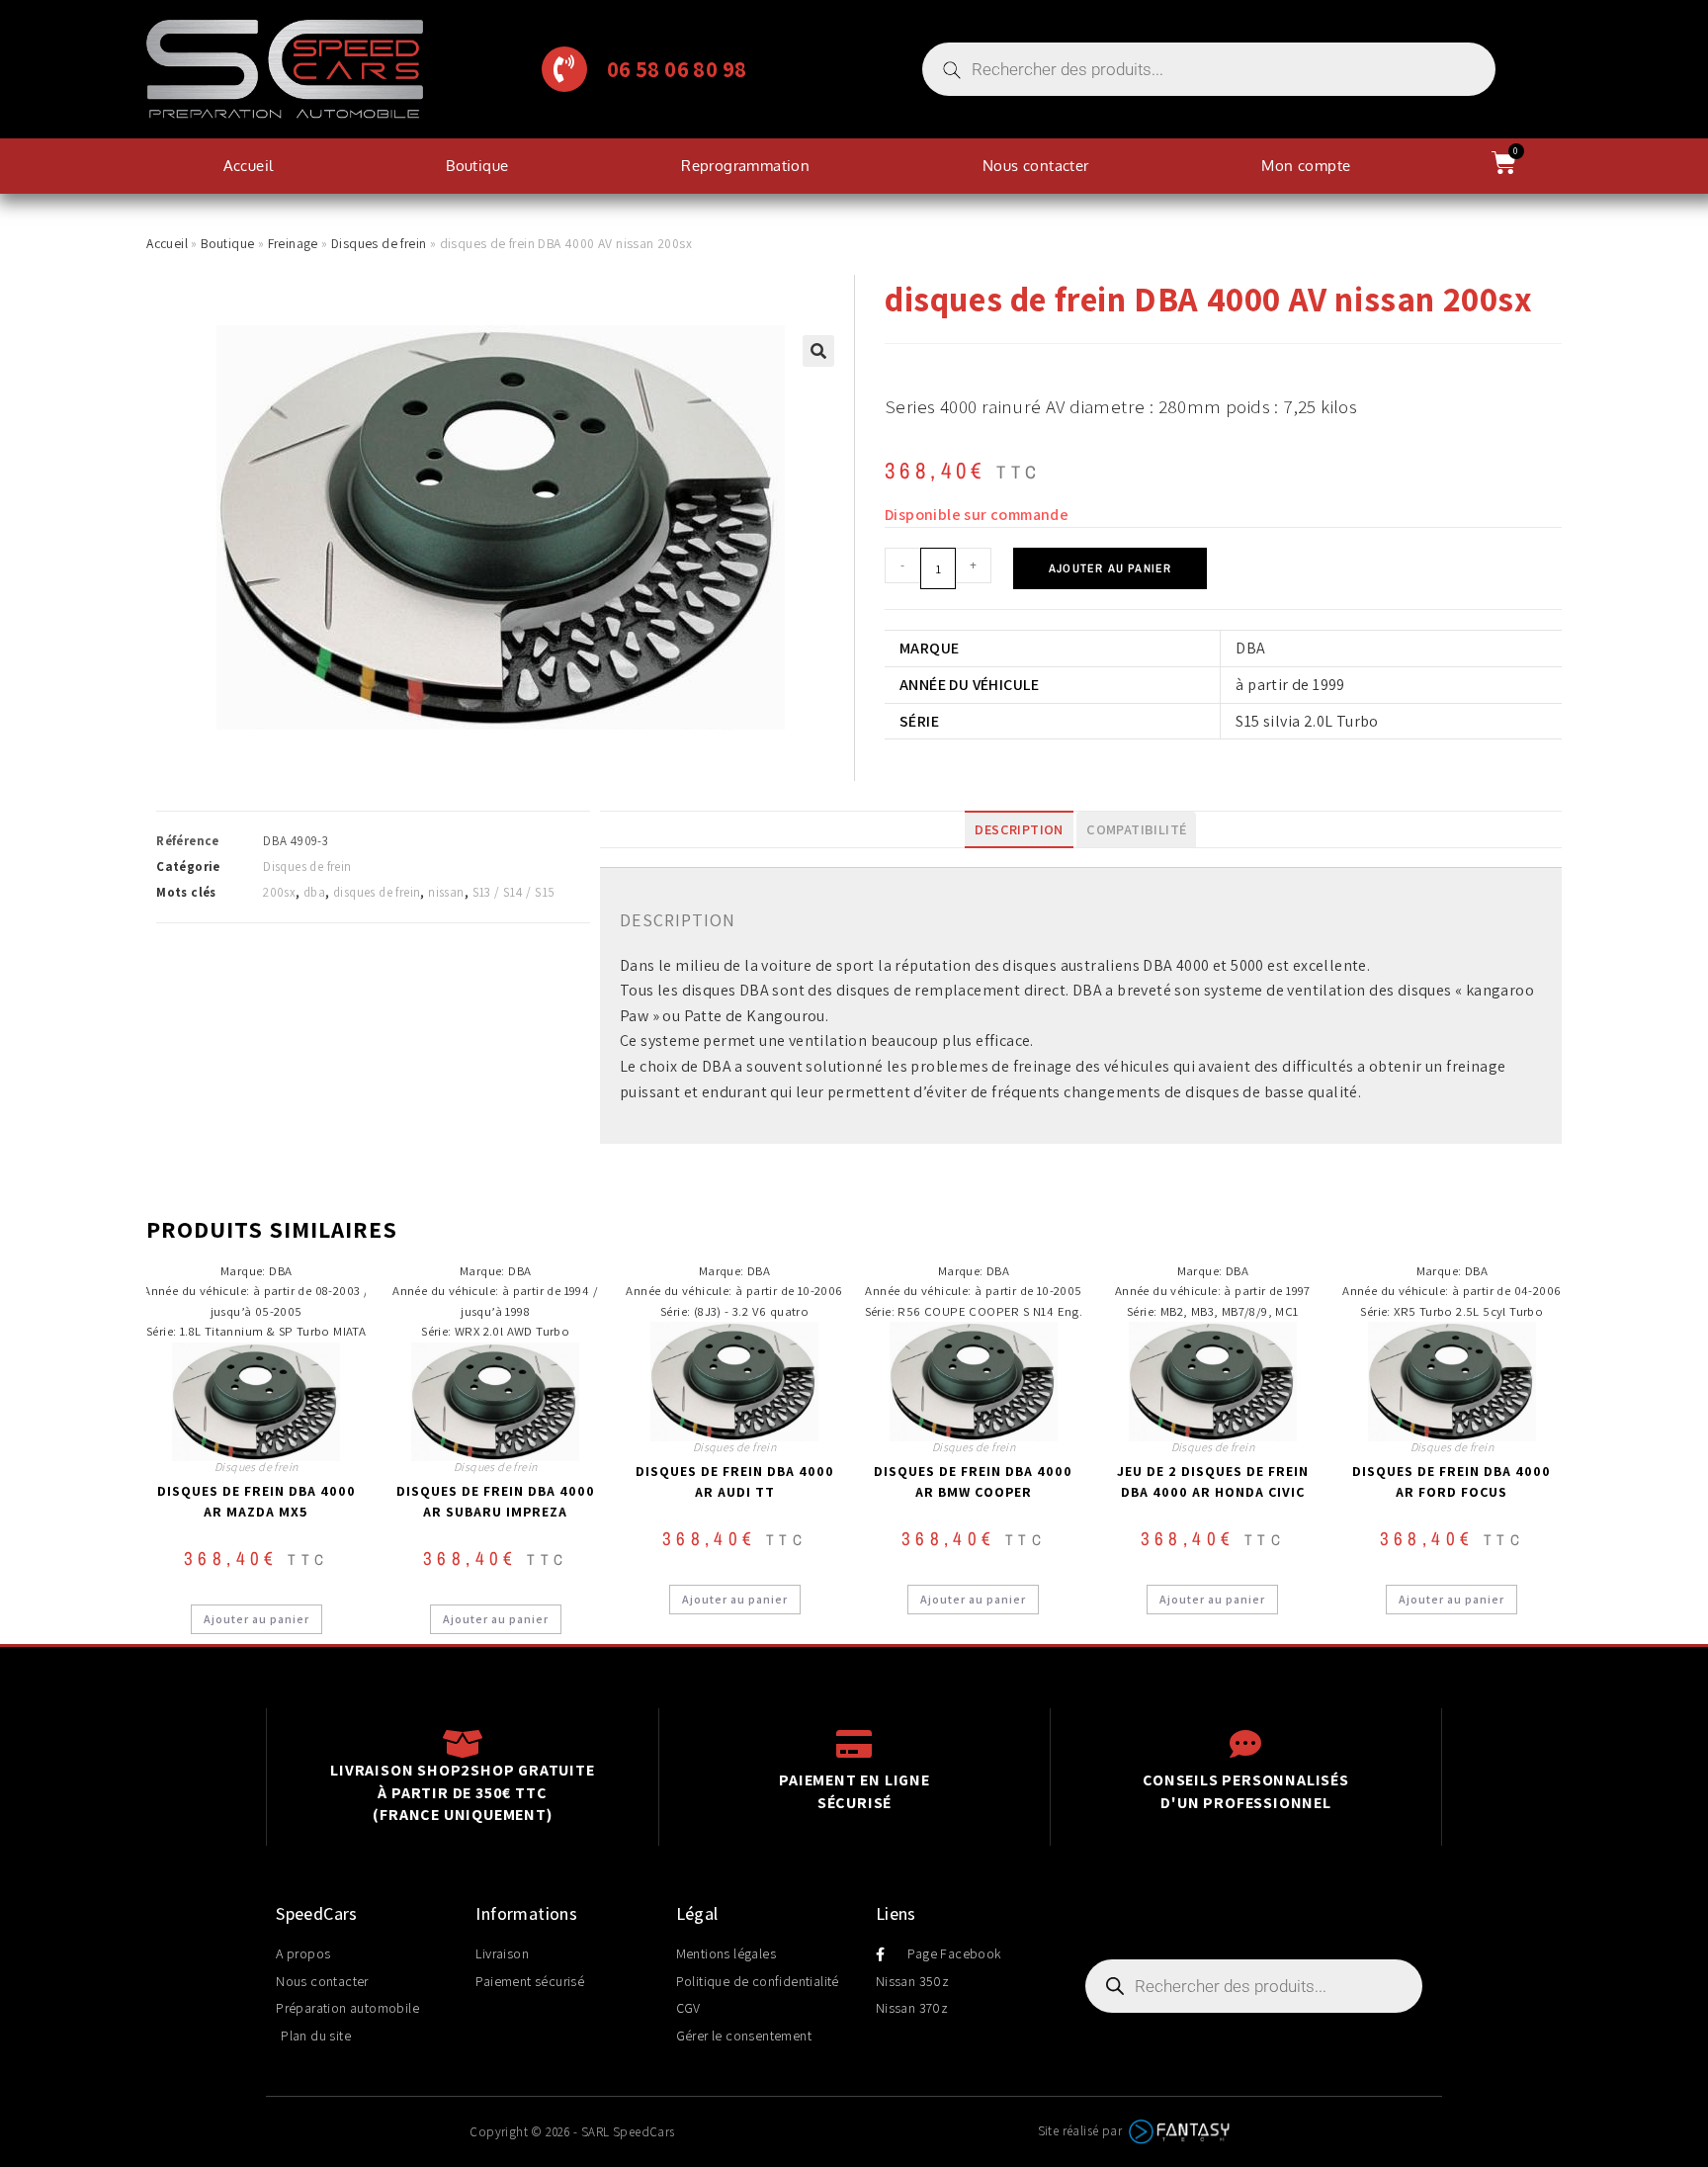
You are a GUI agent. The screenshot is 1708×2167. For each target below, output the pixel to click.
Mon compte (1306, 166)
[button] (818, 351)
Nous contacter (1036, 166)
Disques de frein (379, 243)
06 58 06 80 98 (677, 69)
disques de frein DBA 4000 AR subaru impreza (496, 1501)
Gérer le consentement (744, 2036)
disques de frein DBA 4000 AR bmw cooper (973, 1481)
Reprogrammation (745, 166)
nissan (446, 892)
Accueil (249, 166)
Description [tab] (1019, 829)
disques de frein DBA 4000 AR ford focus (1452, 1481)
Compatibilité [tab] (1136, 829)
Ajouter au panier (1110, 568)
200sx (279, 892)
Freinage (293, 243)
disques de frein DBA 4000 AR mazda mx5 (256, 1501)
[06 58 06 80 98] (564, 69)
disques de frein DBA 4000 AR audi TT (735, 1481)
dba (314, 892)
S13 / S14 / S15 (514, 892)
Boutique (477, 166)
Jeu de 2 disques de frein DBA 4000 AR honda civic (1213, 1481)
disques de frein (377, 892)
